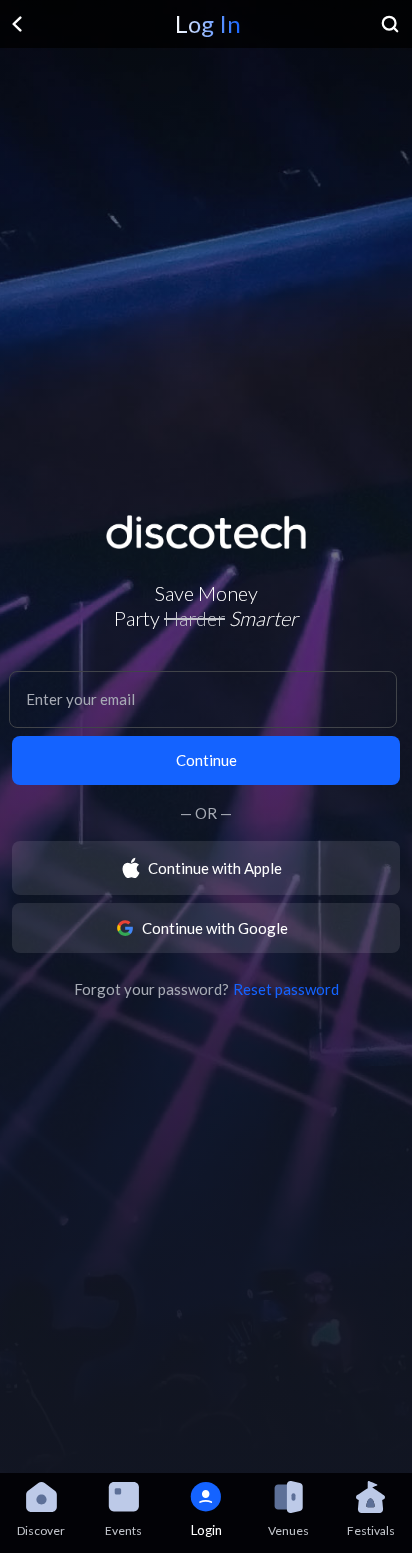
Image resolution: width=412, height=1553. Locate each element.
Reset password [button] (286, 989)
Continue (206, 760)
